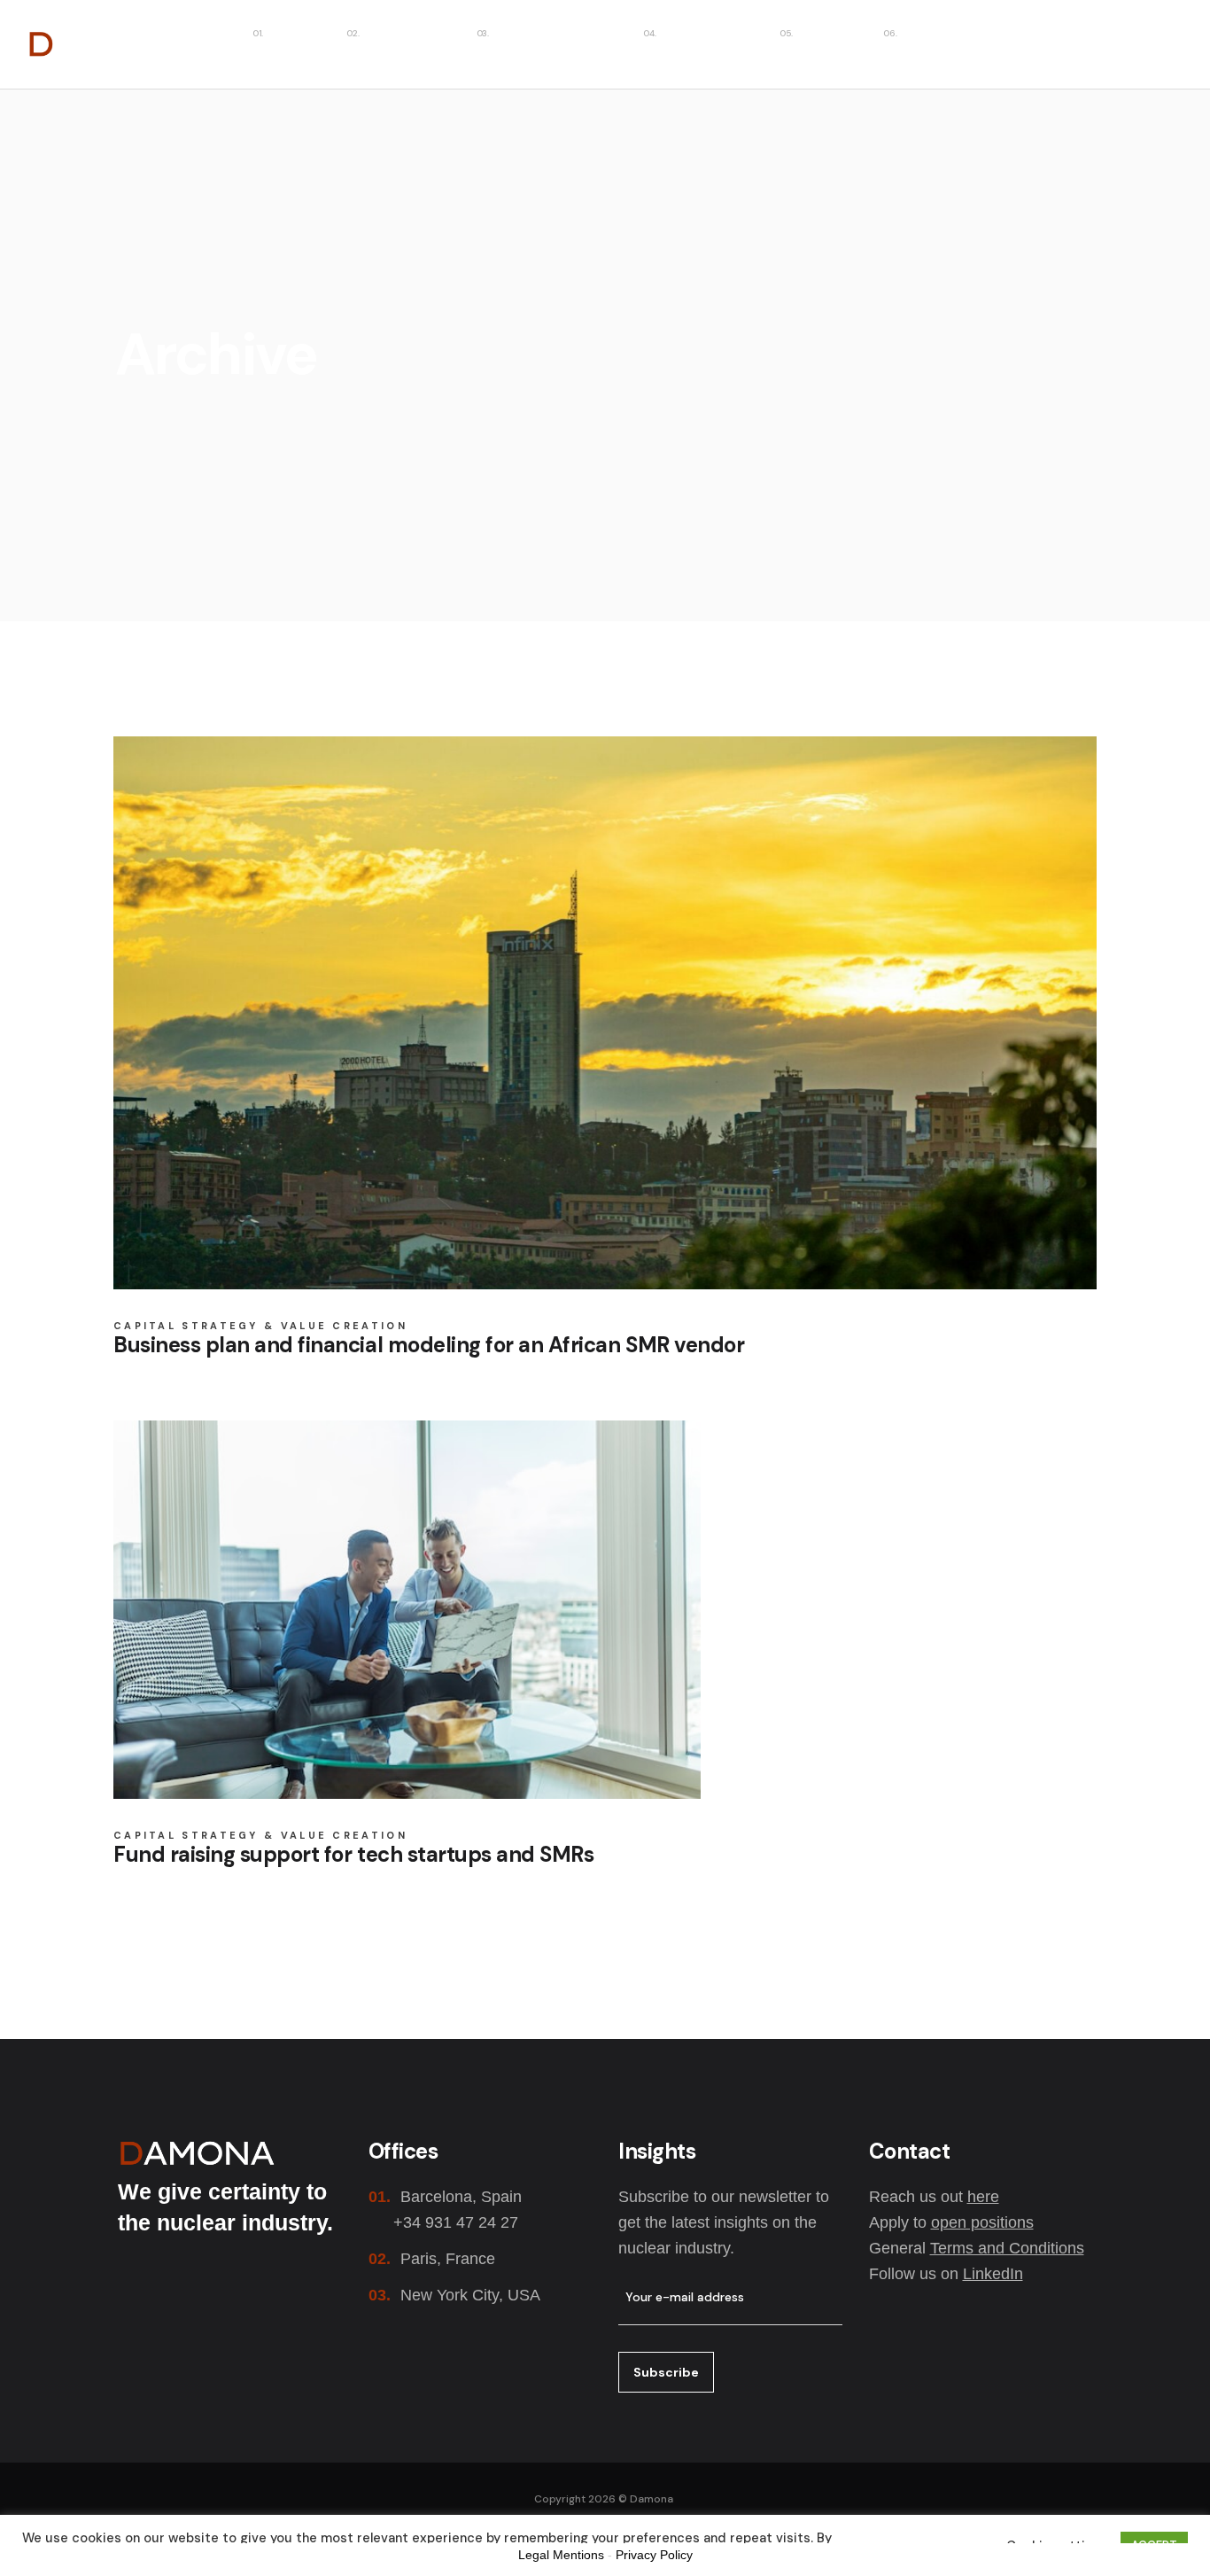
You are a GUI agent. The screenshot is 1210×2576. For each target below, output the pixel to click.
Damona (652, 2499)
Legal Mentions (561, 2555)
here (983, 2197)
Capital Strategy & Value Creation (260, 1326)
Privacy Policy (654, 2555)
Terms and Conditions (1007, 2248)
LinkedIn (993, 2274)
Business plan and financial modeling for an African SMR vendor (429, 1345)
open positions (982, 2222)
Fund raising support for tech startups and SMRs (353, 1854)
